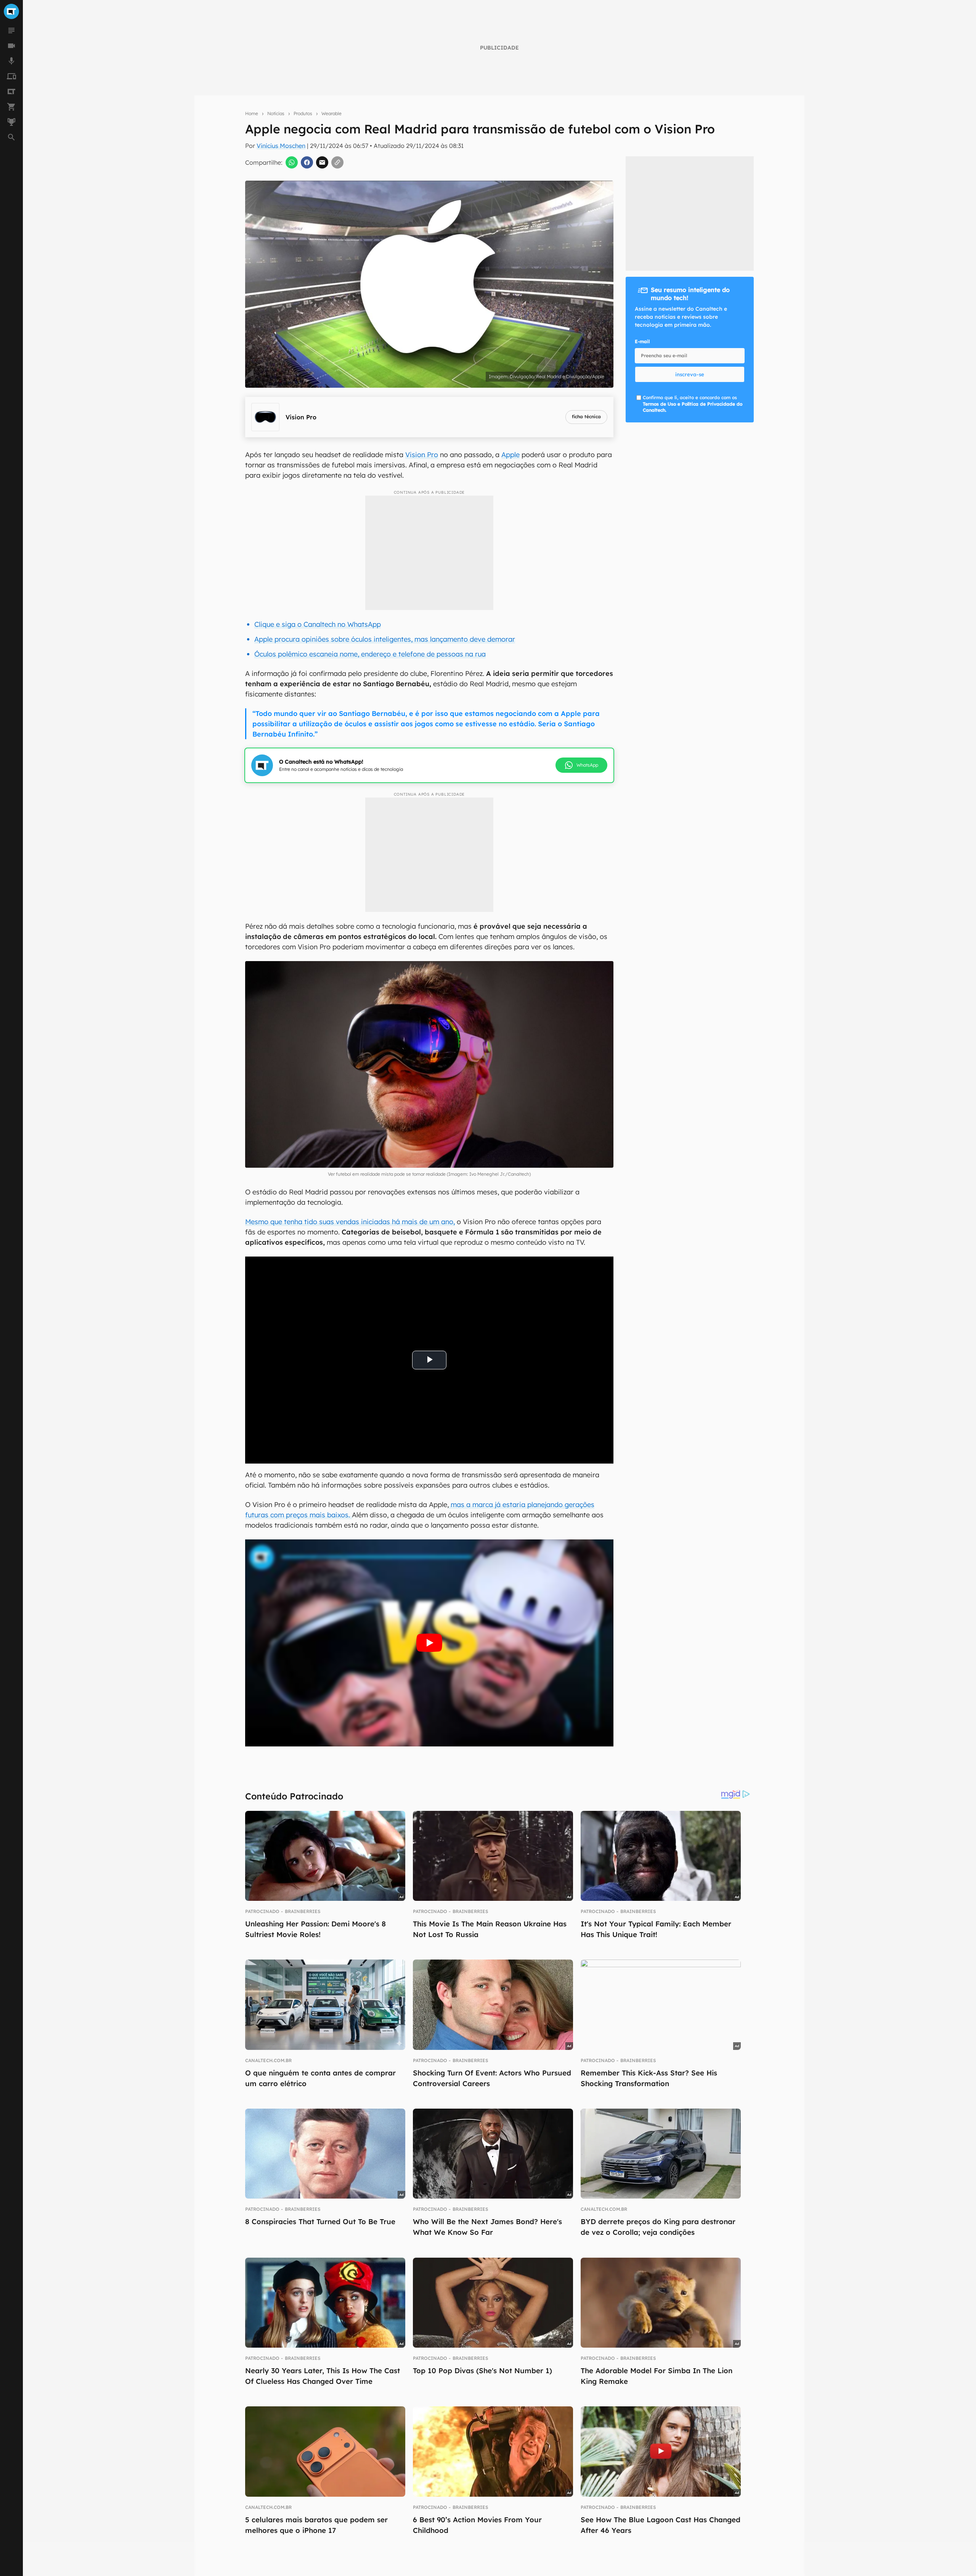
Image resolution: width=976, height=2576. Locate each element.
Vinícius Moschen (281, 146)
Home (252, 113)
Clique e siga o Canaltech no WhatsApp (318, 624)
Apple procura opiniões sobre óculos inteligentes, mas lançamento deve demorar (385, 639)
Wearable (331, 113)
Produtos (303, 113)
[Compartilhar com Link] (337, 162)
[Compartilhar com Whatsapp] (292, 162)
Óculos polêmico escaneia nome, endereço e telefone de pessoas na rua (370, 654)
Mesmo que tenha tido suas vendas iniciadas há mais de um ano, (350, 1222)
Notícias (276, 113)
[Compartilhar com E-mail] (322, 162)
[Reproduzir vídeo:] (429, 1643)
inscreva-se (690, 374)
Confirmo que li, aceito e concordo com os (693, 404)
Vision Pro (422, 455)
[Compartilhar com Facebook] (307, 162)
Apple (510, 455)
